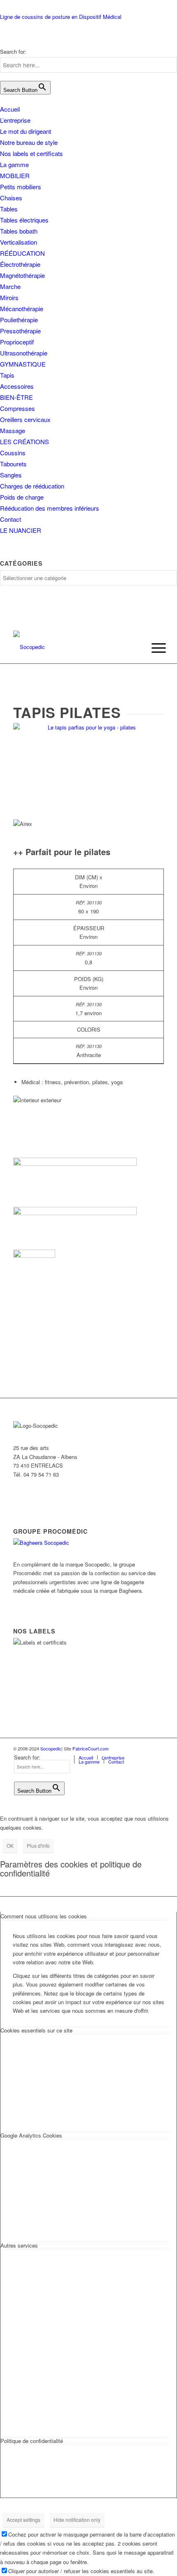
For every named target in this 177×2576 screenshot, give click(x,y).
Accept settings (23, 2520)
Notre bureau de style (29, 142)
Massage (13, 430)
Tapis (7, 375)
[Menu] (152, 648)
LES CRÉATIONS (24, 442)
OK (10, 1845)
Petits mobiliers (21, 187)
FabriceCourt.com (90, 1748)
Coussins (13, 453)
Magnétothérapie (22, 275)
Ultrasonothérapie (24, 353)
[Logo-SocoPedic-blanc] (73, 647)
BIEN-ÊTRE (16, 397)
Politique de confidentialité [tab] (32, 2441)
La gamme (14, 164)
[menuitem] (152, 648)
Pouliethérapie (19, 320)
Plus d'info (38, 1845)
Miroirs (9, 297)
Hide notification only (77, 2520)
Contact (10, 519)
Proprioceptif (17, 342)
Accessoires (17, 386)
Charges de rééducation (32, 486)
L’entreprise (15, 120)
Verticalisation (19, 242)
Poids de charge (22, 497)
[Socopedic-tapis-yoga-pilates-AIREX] (88, 769)
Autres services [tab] (19, 2245)
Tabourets (13, 464)
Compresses (17, 408)
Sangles (11, 475)
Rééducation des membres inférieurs (50, 508)
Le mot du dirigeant (26, 131)
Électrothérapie (20, 264)
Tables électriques (24, 220)
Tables (9, 209)
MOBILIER (15, 175)
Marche (10, 286)
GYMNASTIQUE (23, 364)
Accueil (10, 109)
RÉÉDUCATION (22, 253)
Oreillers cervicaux (25, 419)
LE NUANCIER (21, 530)
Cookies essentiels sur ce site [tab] (36, 2030)
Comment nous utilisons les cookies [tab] (44, 1916)
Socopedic (51, 1748)
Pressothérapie (20, 331)
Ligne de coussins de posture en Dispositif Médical (61, 17)
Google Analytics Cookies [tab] (31, 2135)
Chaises (11, 198)
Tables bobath (19, 231)
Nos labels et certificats (31, 153)
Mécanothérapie (22, 309)
